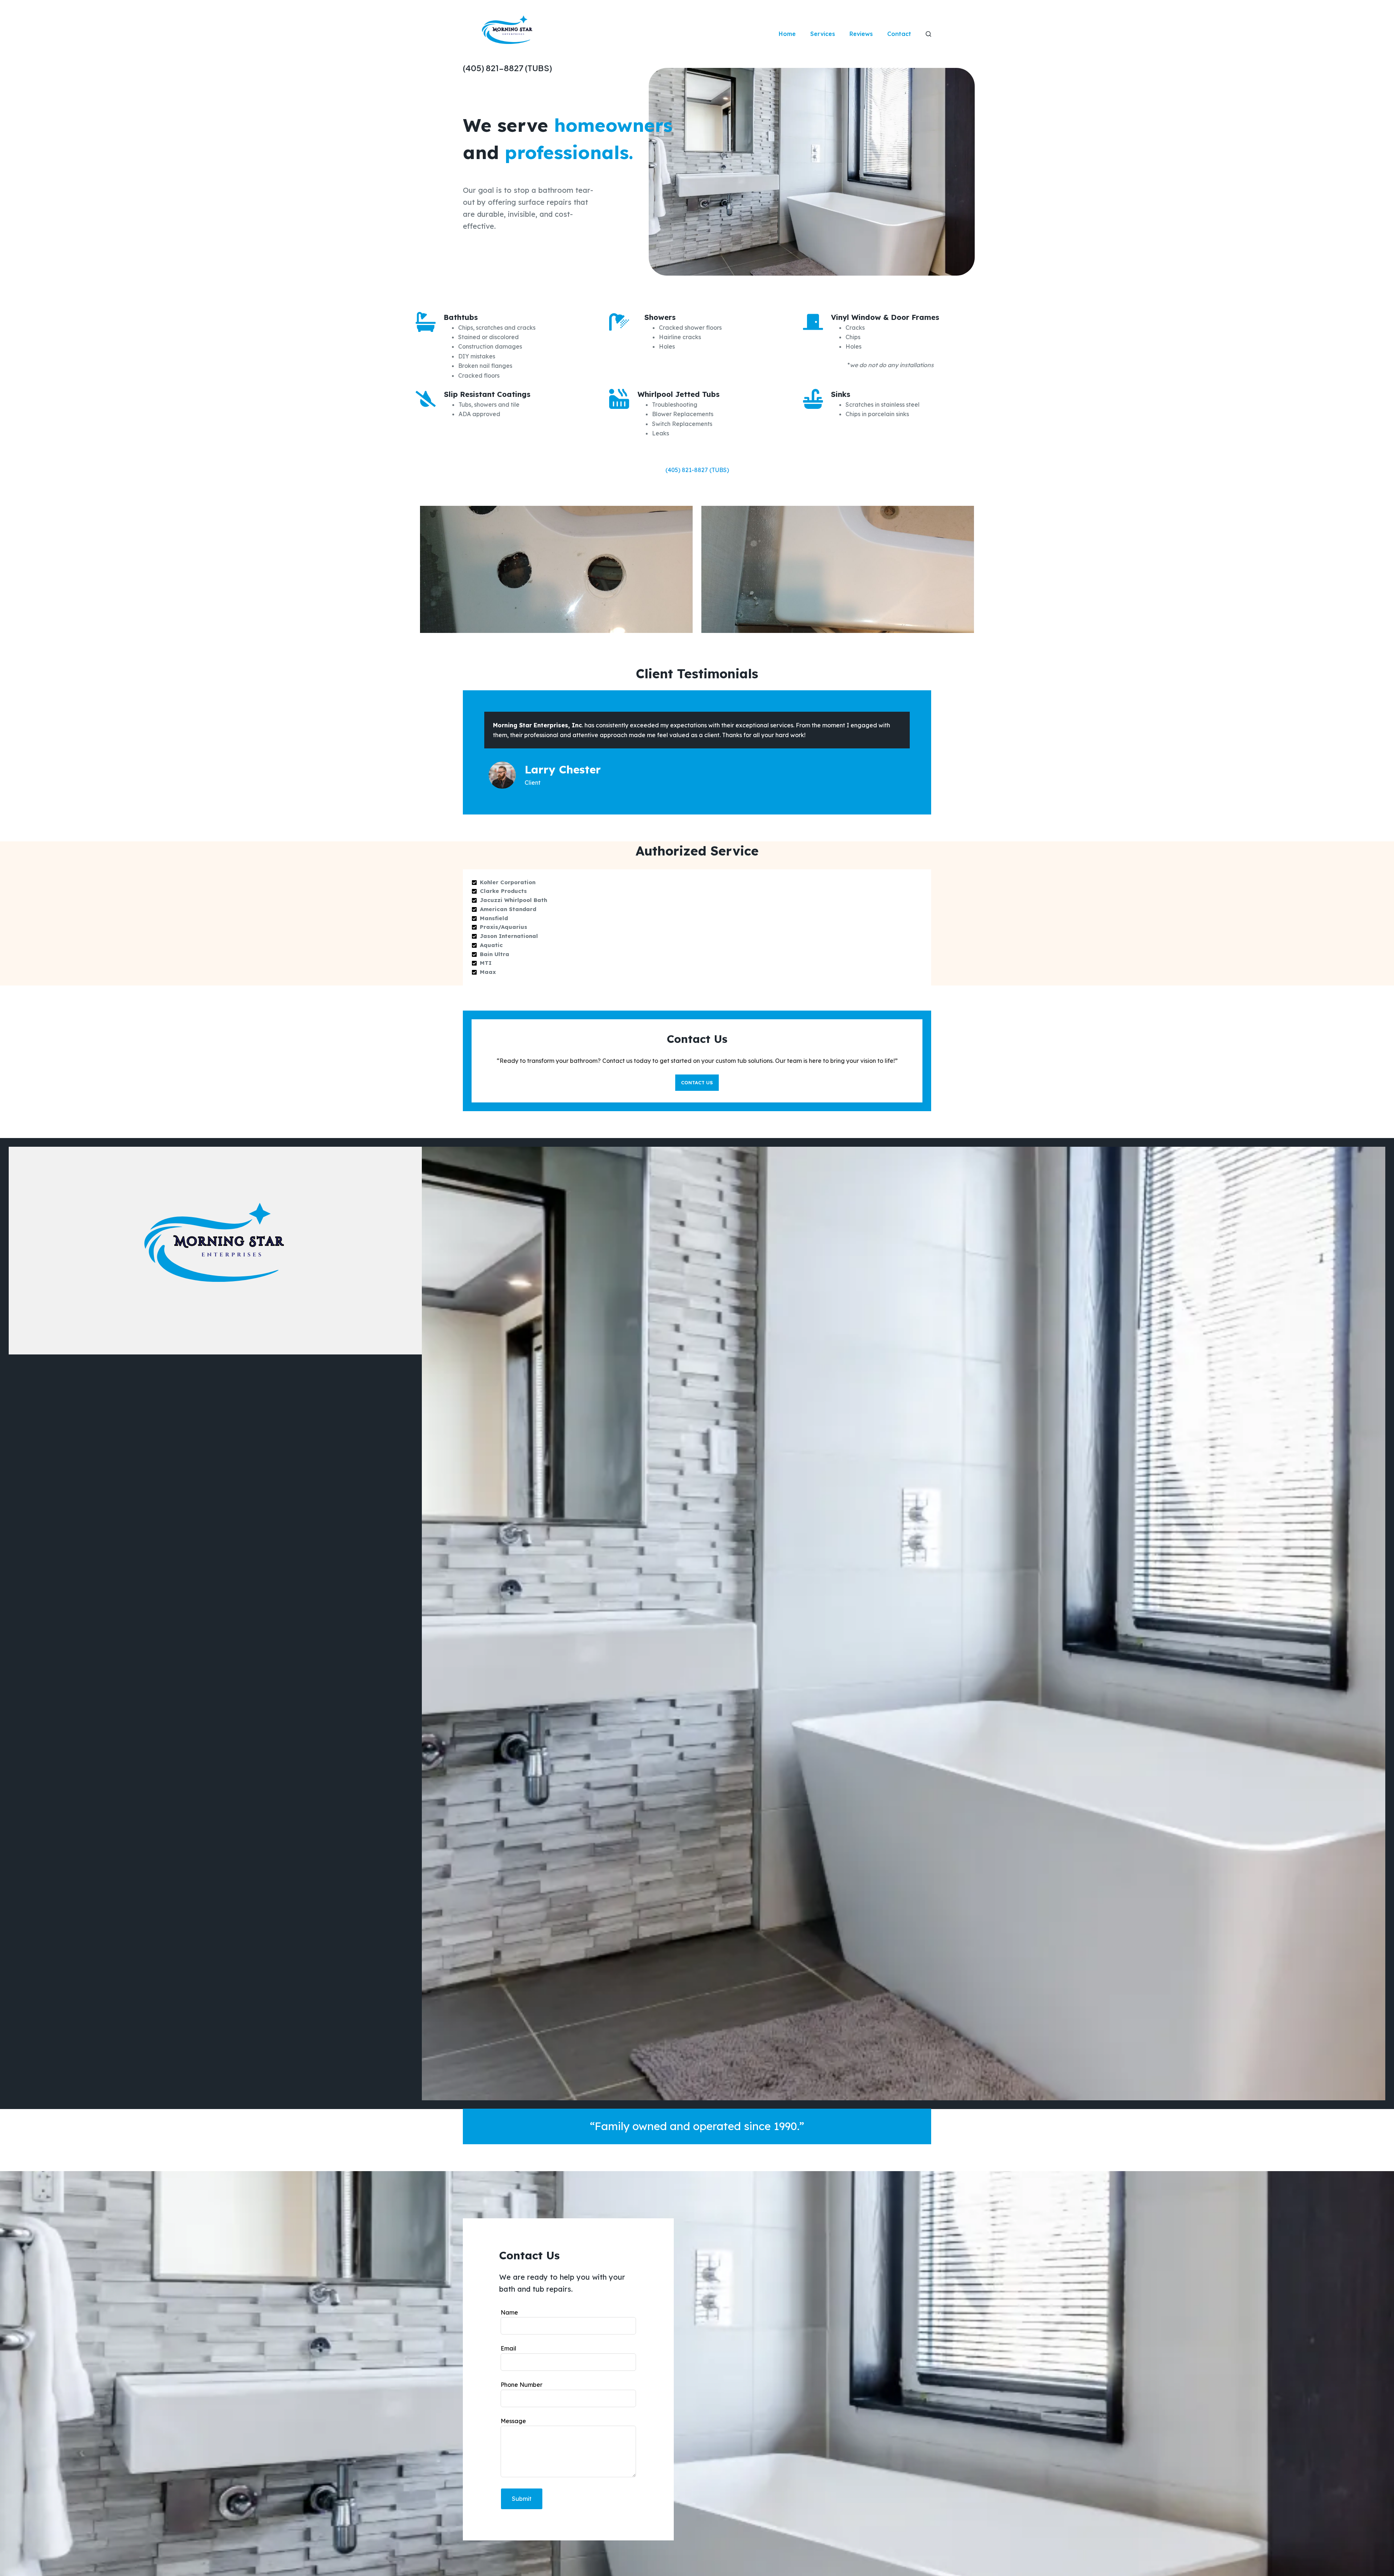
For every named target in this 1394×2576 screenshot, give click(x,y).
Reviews (861, 34)
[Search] (928, 34)
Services (823, 34)
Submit (522, 2499)
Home (787, 34)
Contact (899, 34)
